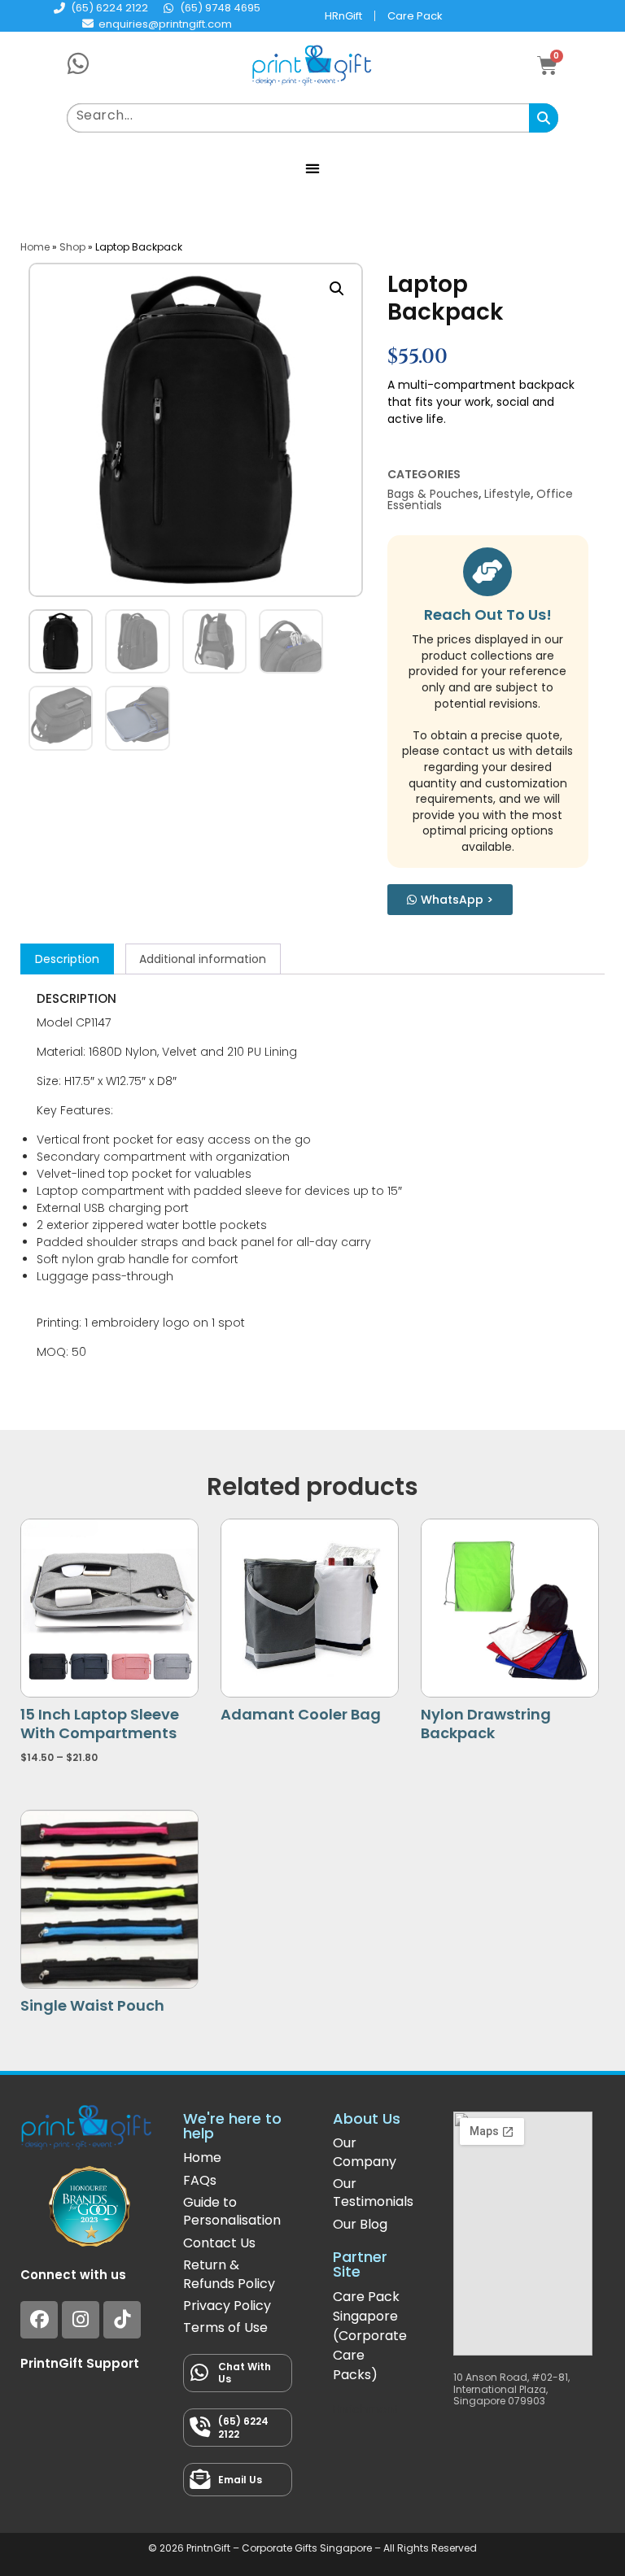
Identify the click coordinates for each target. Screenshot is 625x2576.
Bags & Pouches (433, 494)
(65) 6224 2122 (243, 2428)
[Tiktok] (122, 2320)
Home (35, 247)
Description (67, 959)
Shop (72, 247)
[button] (313, 168)
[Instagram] (81, 2320)
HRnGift (343, 16)
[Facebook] (39, 2320)
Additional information (203, 959)
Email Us (240, 2480)
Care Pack (415, 16)
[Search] (544, 118)
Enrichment (366, 2409)
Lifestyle (507, 494)
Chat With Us (245, 2373)
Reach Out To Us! (488, 615)
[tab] (67, 959)
